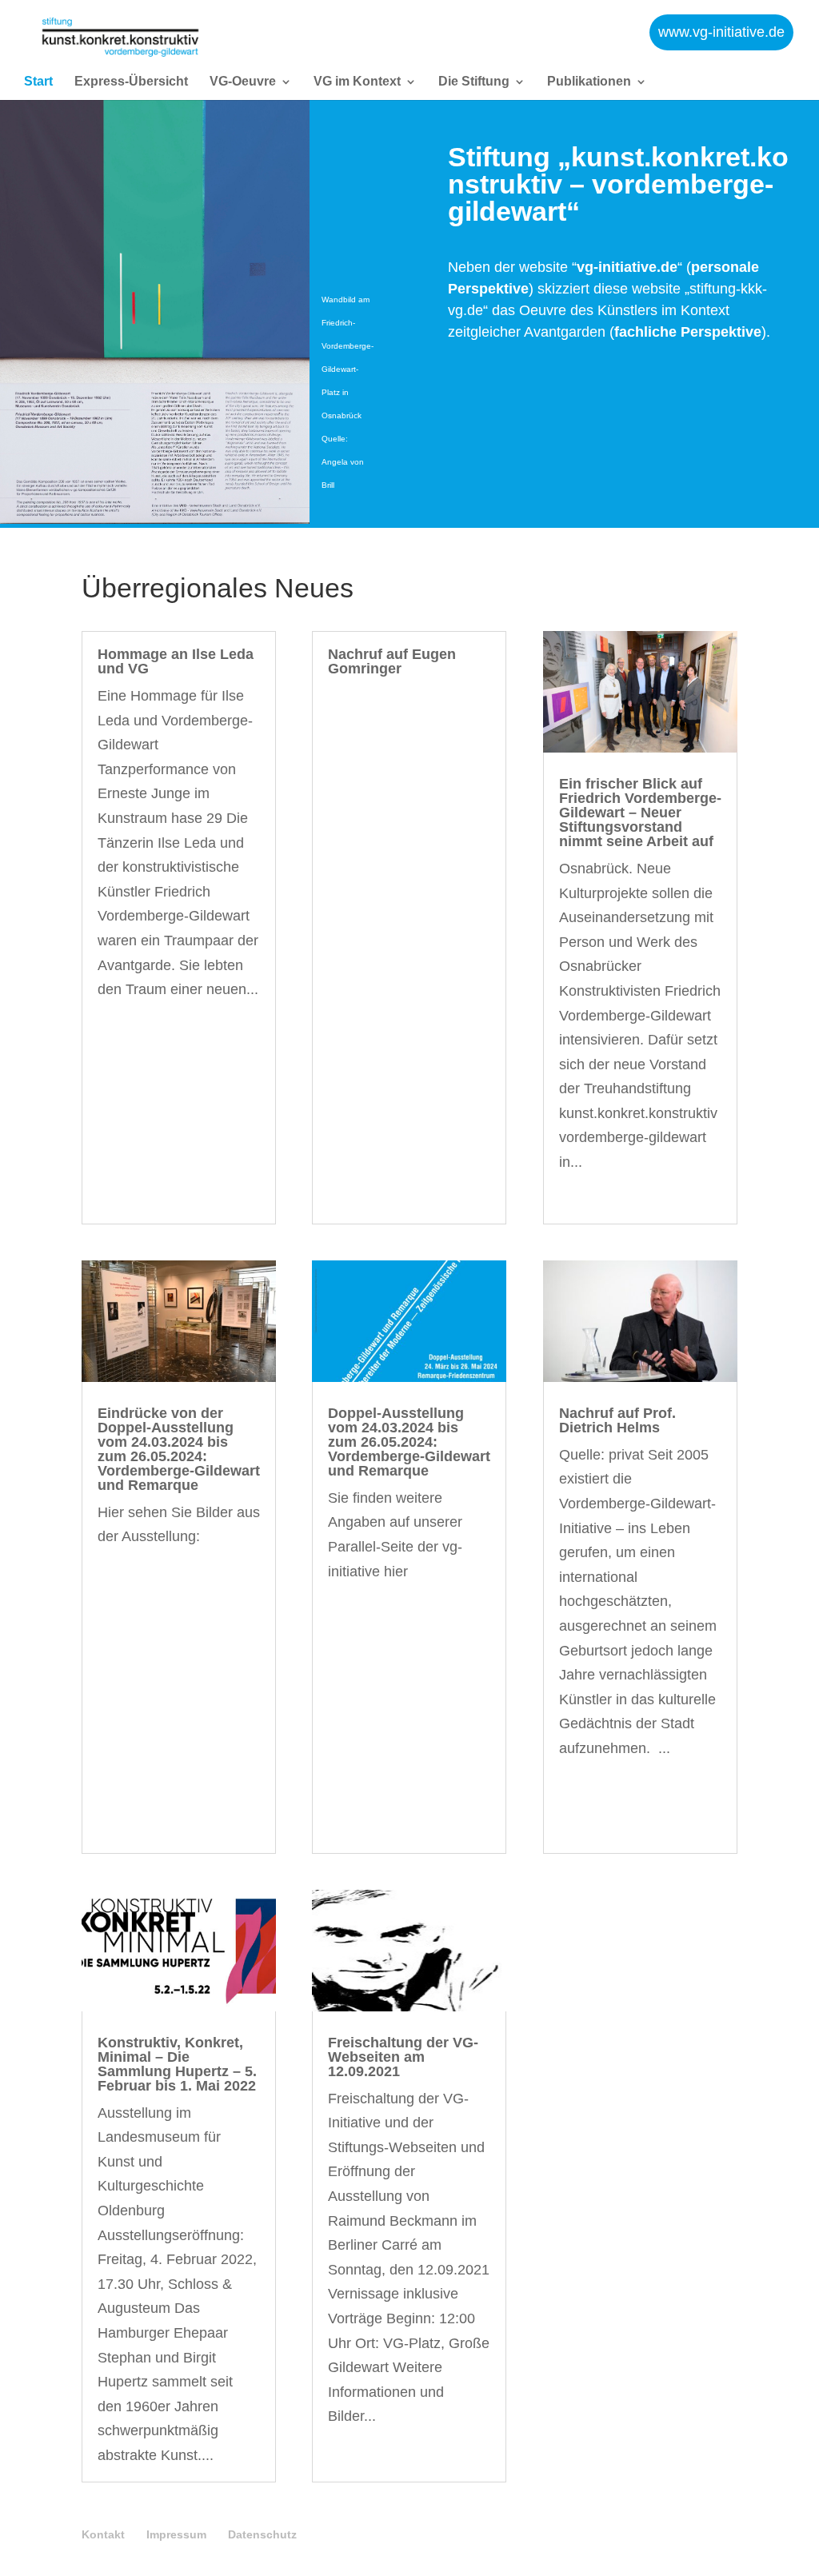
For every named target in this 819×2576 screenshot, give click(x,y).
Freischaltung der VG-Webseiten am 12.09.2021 (403, 2057)
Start (38, 82)
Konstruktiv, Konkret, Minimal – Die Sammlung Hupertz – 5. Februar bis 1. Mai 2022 (177, 2064)
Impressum (176, 2534)
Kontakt (103, 2534)
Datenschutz (262, 2534)
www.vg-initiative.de (721, 32)
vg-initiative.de (627, 267)
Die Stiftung (474, 82)
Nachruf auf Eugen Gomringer (392, 661)
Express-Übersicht (131, 82)
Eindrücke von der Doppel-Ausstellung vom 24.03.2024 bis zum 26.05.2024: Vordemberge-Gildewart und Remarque (179, 1449)
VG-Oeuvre (243, 82)
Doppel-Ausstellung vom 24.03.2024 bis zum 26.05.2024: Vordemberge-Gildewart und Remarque (409, 1442)
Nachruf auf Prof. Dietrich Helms (617, 1420)
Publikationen (589, 82)
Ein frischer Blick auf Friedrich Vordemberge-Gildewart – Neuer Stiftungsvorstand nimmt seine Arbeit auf (640, 813)
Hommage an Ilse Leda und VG (176, 661)
